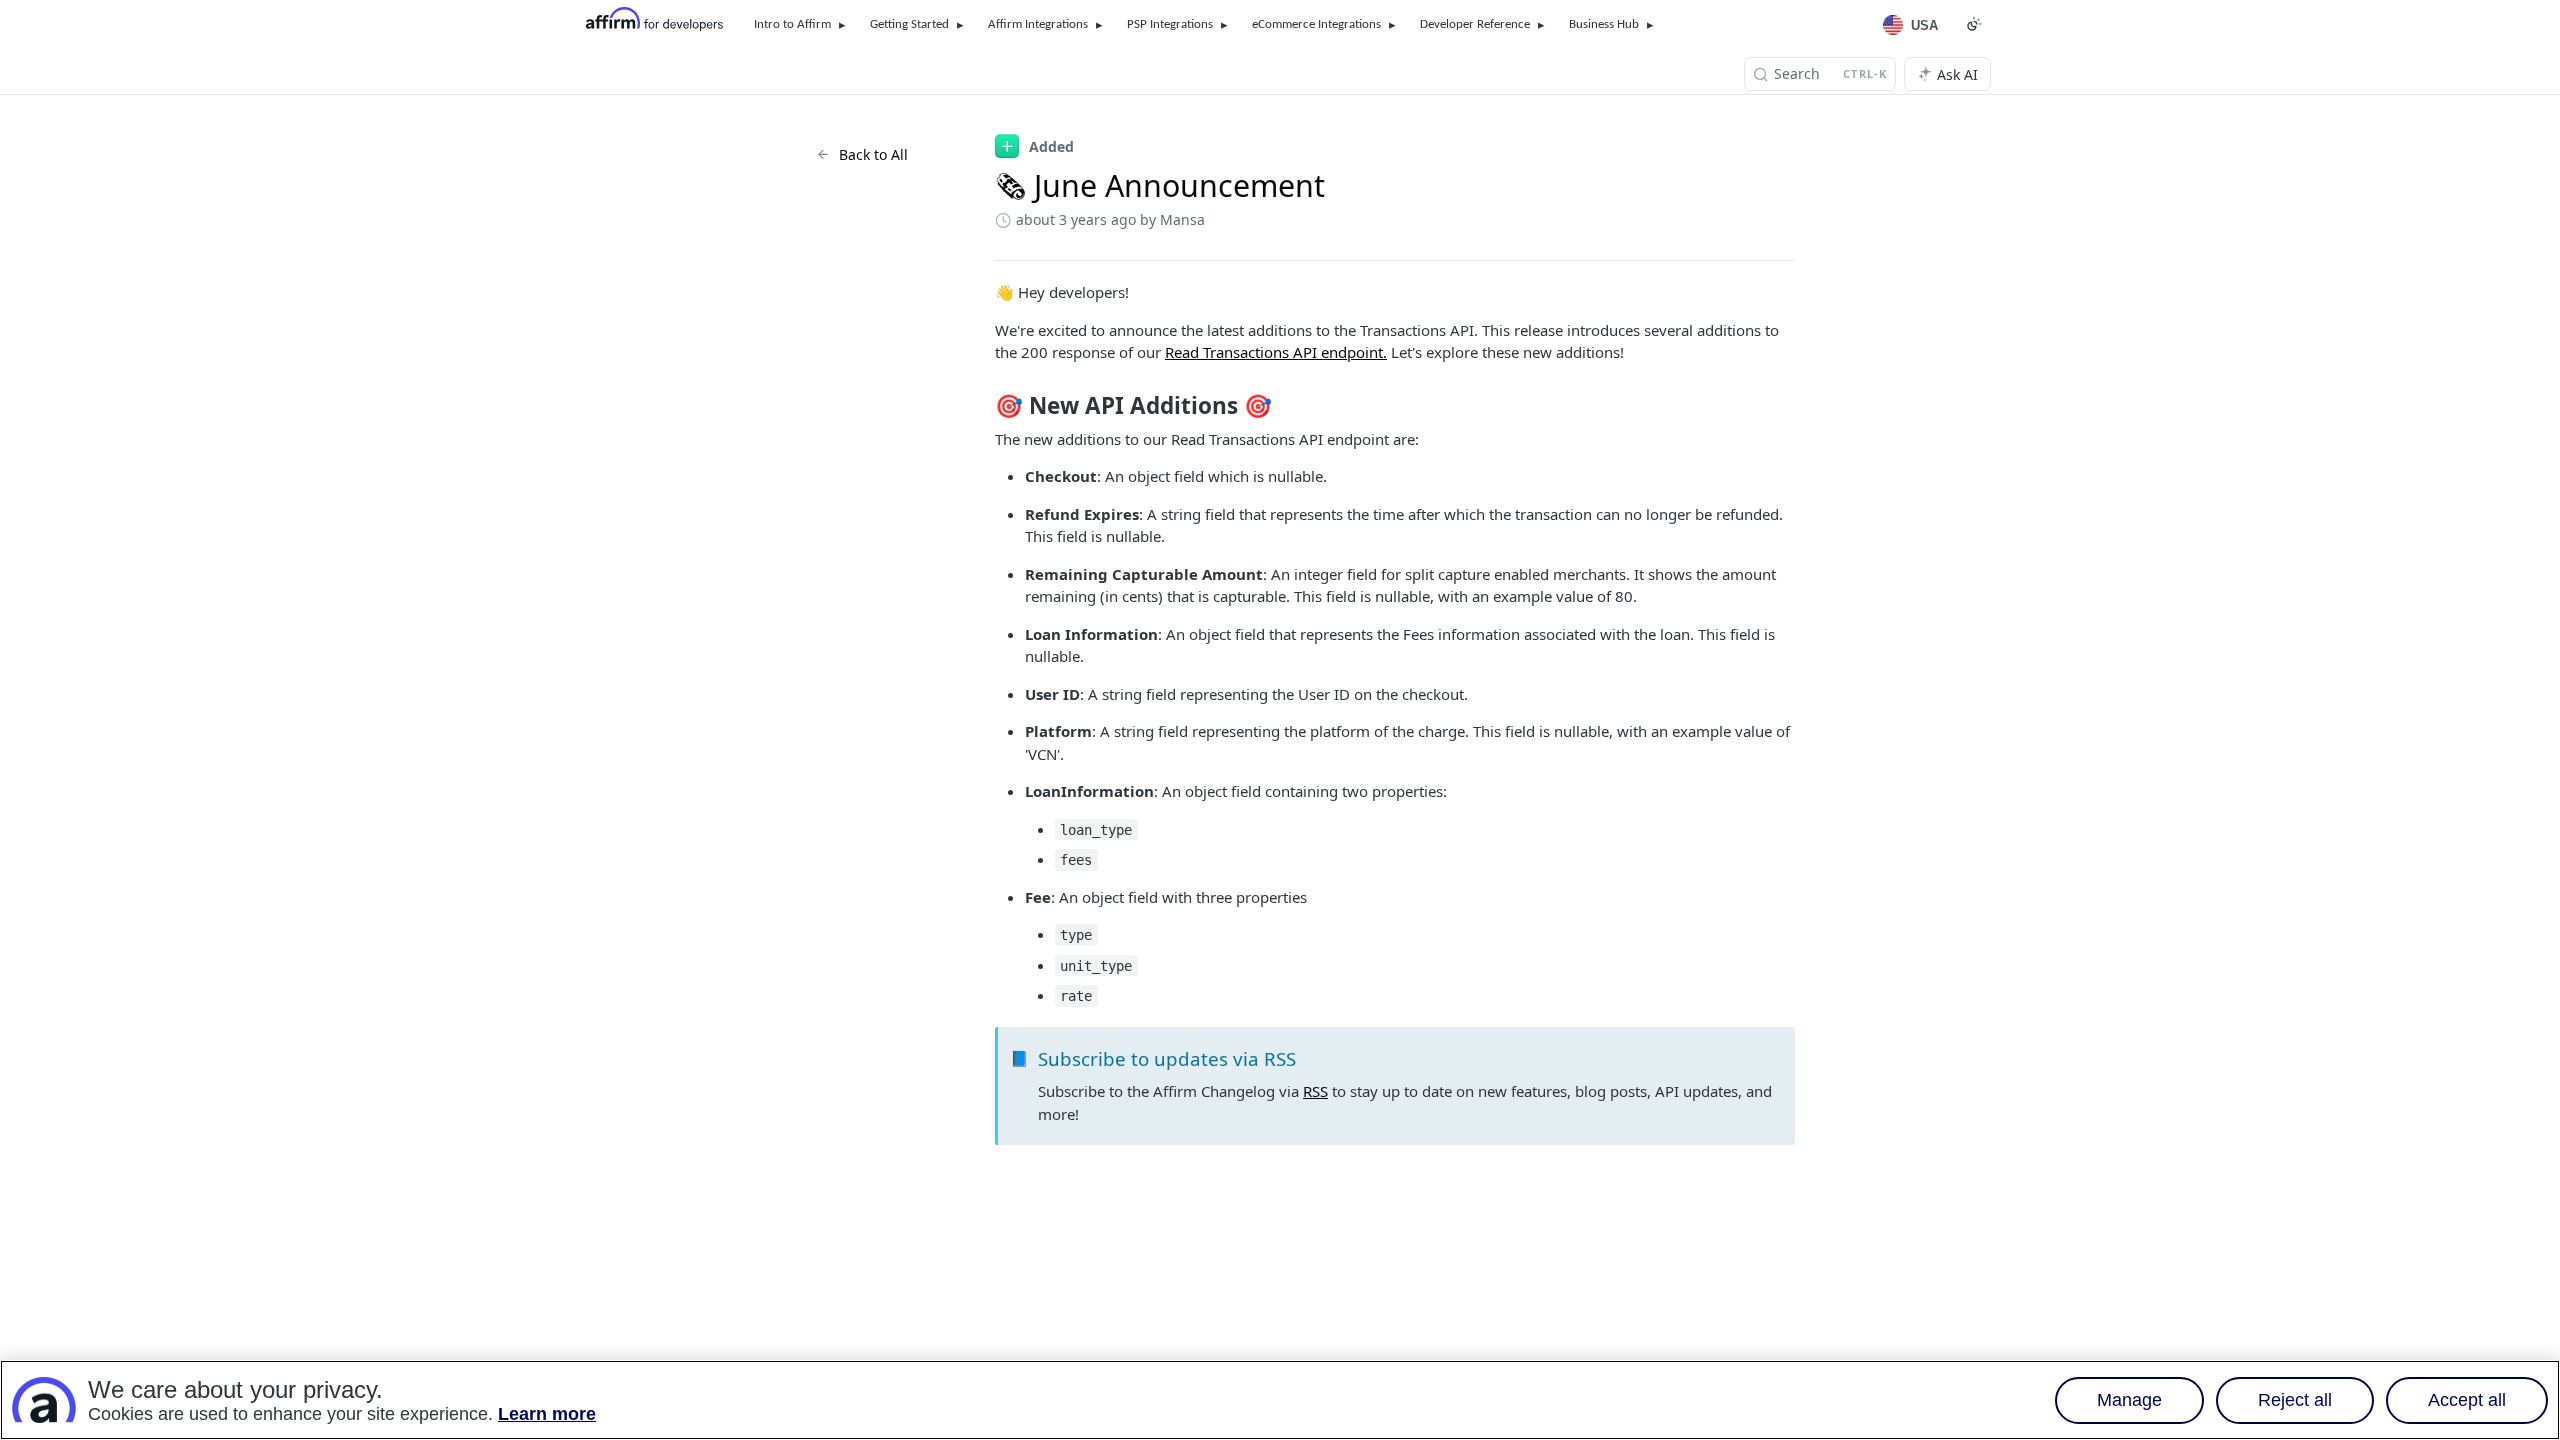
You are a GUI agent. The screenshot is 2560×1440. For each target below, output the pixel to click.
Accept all (2467, 1400)
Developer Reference (1475, 24)
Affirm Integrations (1038, 24)
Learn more (547, 1414)
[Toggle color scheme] (1974, 24)
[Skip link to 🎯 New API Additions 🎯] (981, 406)
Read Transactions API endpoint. (1276, 352)
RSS (1315, 1091)
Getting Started (909, 24)
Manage (2129, 1400)
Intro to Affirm (792, 24)
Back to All (873, 154)
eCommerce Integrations (1316, 24)
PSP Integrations (1170, 24)
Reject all (2295, 1400)
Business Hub (1604, 24)
